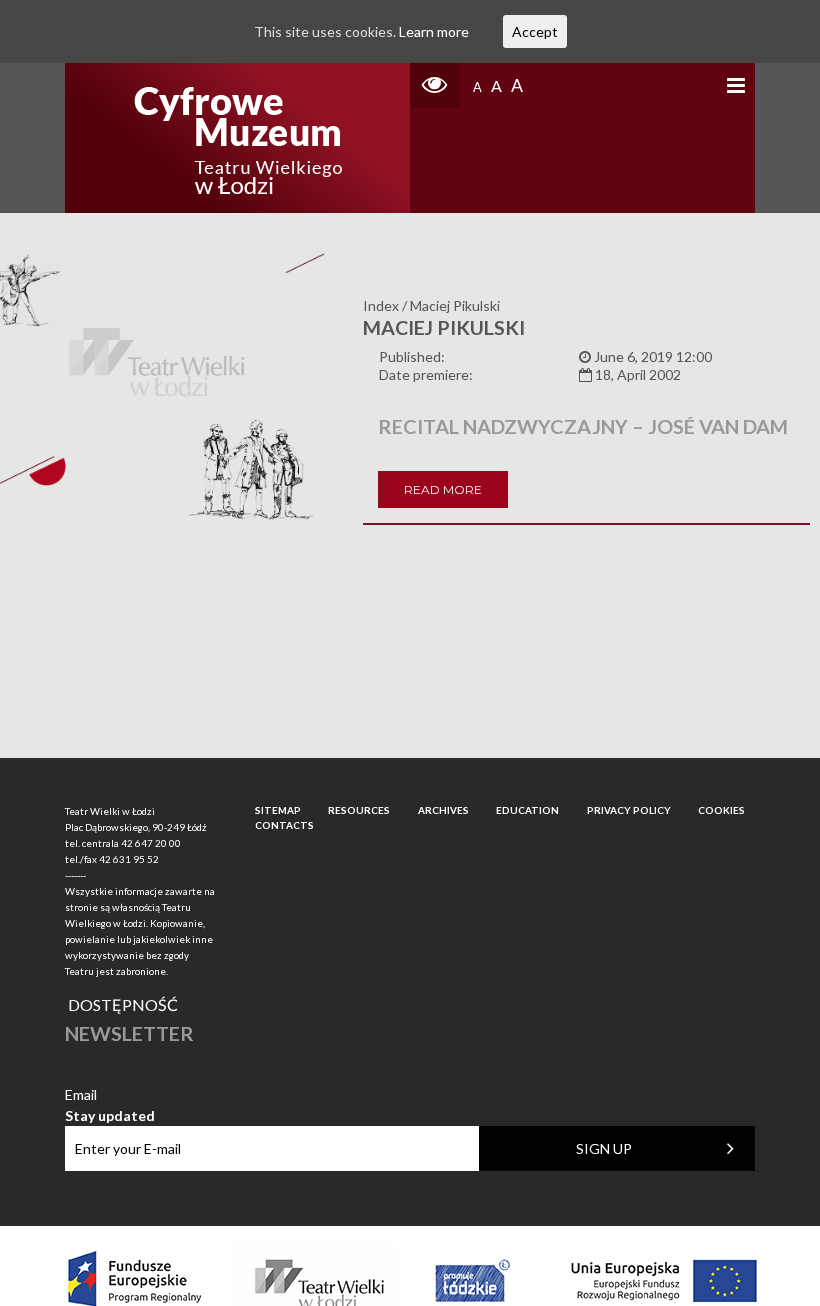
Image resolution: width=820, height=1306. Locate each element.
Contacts (284, 825)
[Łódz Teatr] (238, 138)
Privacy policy (629, 810)
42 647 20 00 (151, 843)
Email (110, 1095)
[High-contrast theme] (435, 85)
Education (527, 810)
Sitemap (278, 810)
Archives (443, 810)
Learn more (434, 31)
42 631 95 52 (129, 859)
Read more (443, 489)
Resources (359, 810)
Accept (535, 31)
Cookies (721, 810)
